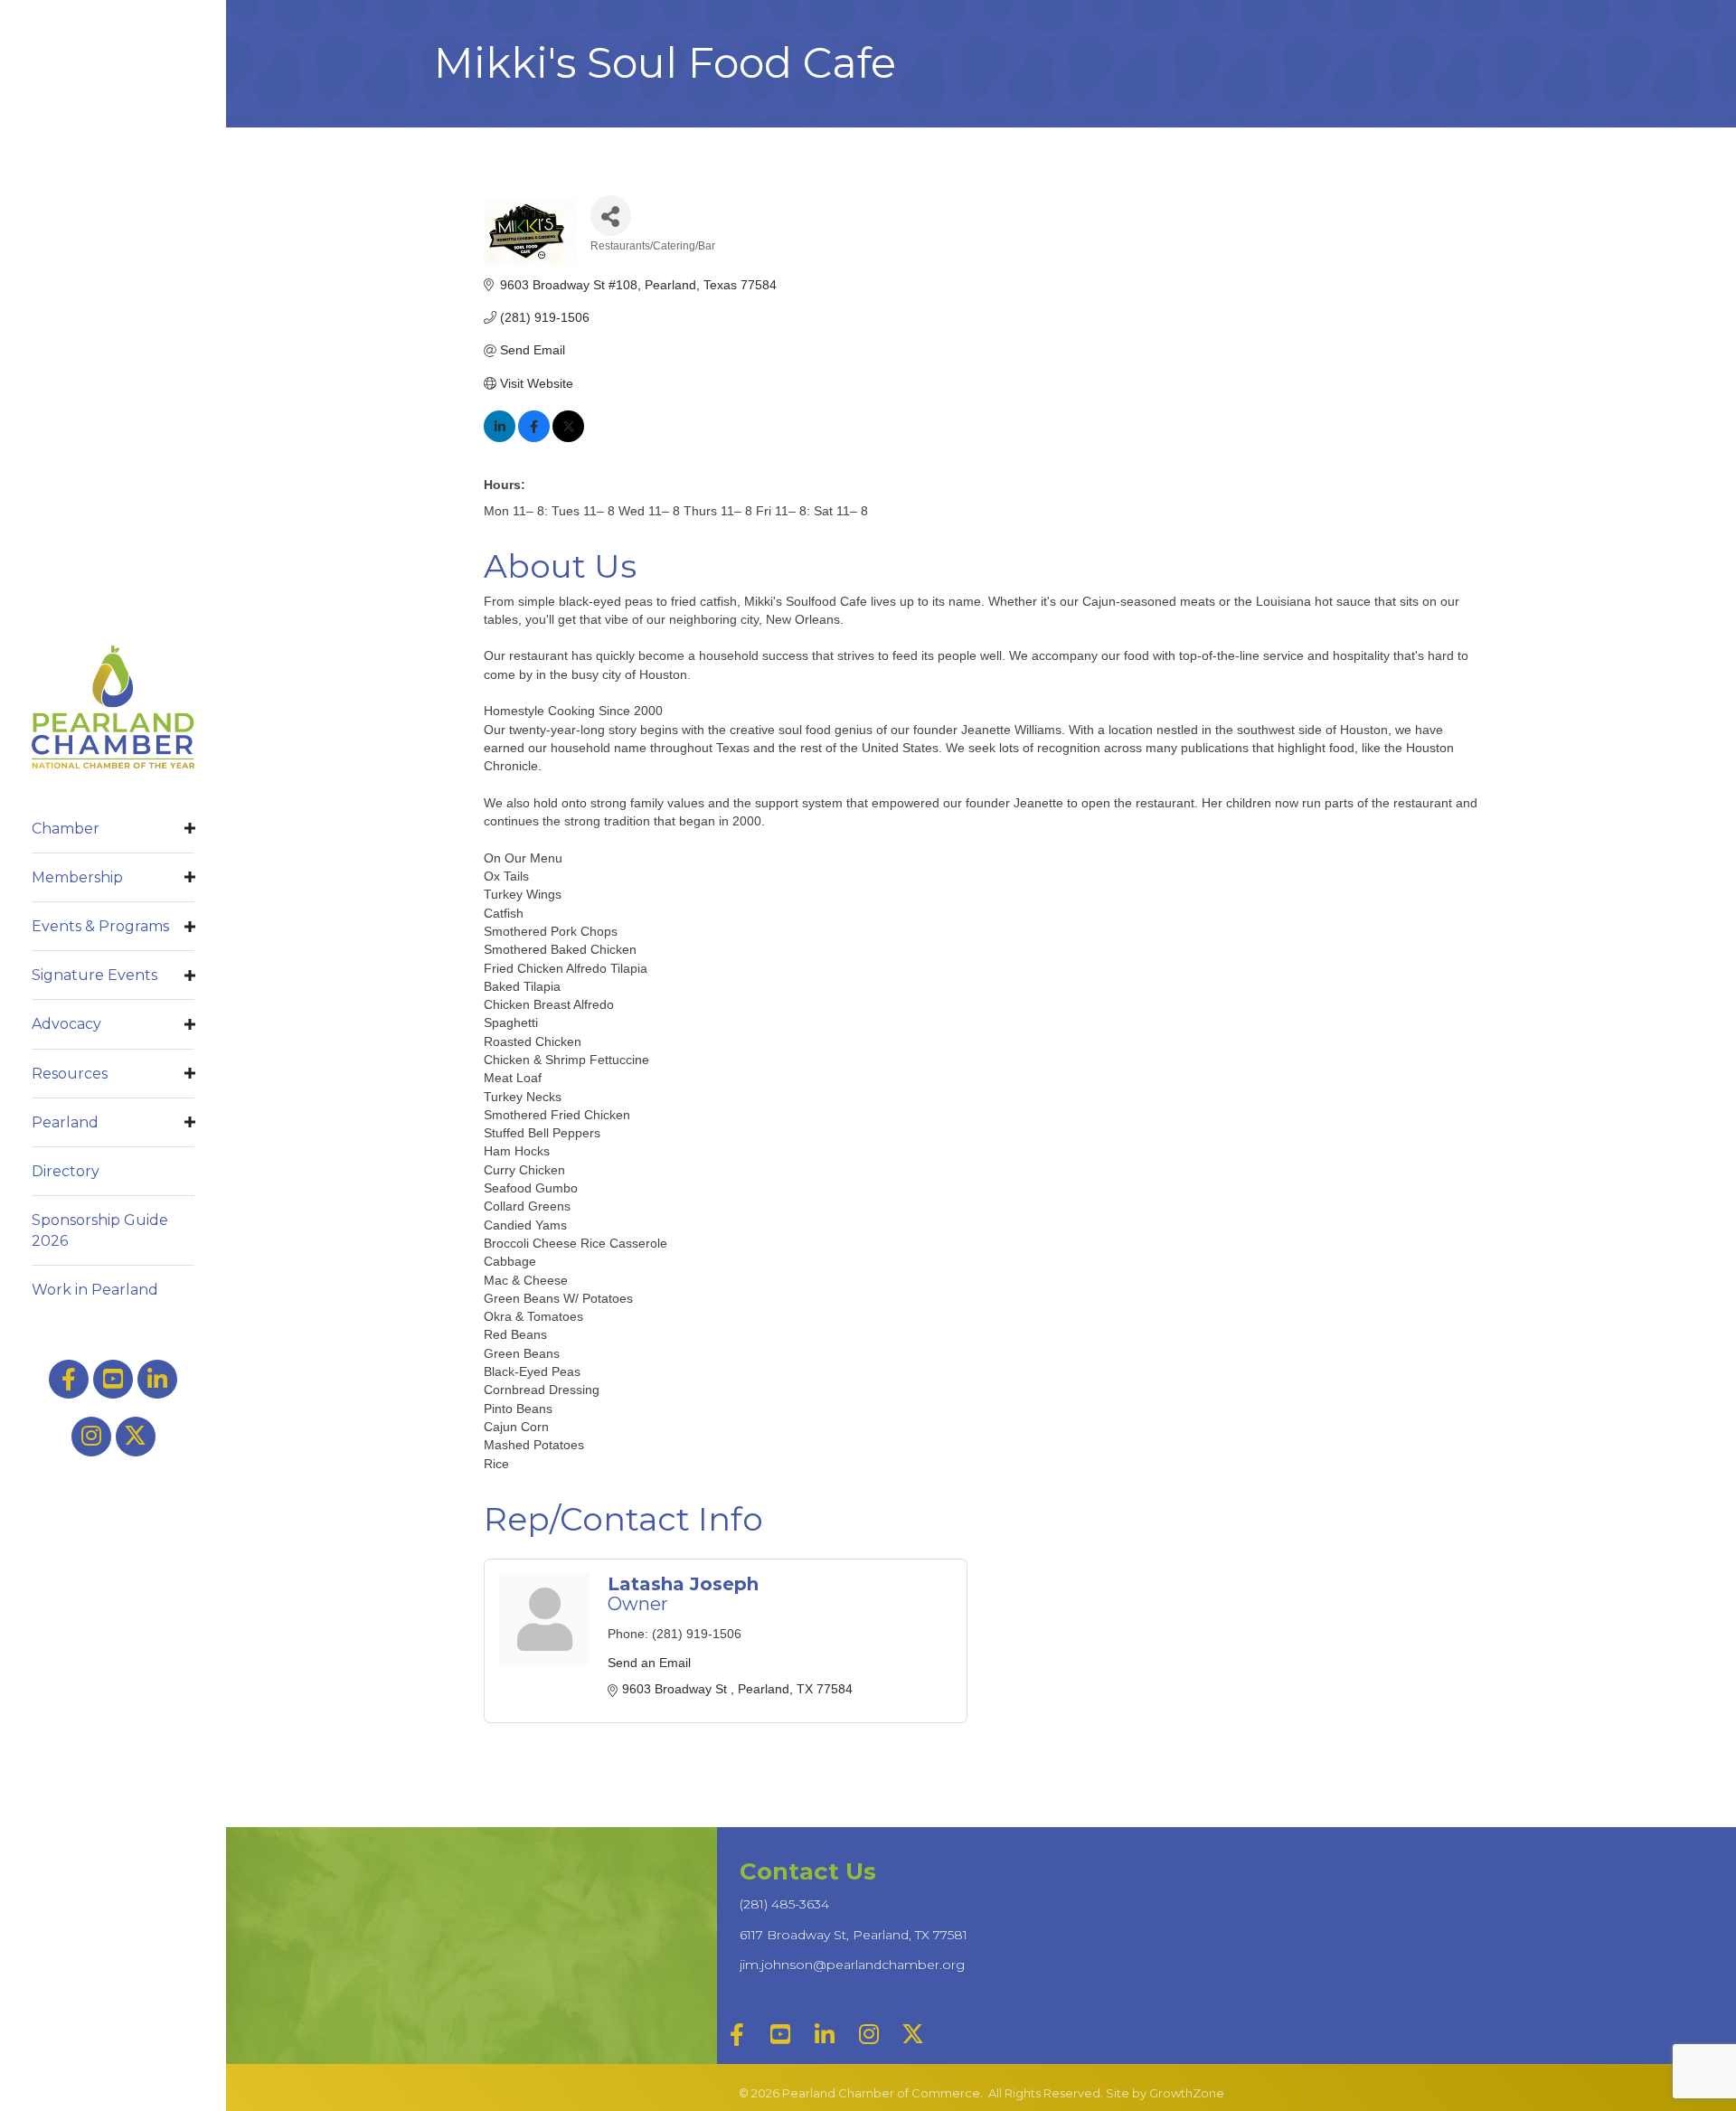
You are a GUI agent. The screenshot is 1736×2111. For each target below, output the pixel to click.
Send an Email (649, 1663)
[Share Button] (611, 216)
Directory (66, 1171)
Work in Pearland (95, 1290)
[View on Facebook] (534, 438)
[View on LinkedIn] (500, 438)
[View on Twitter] (568, 438)
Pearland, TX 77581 (854, 1935)
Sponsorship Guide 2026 (100, 1230)
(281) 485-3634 (784, 1904)
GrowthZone (1187, 2093)
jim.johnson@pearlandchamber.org (852, 1965)
